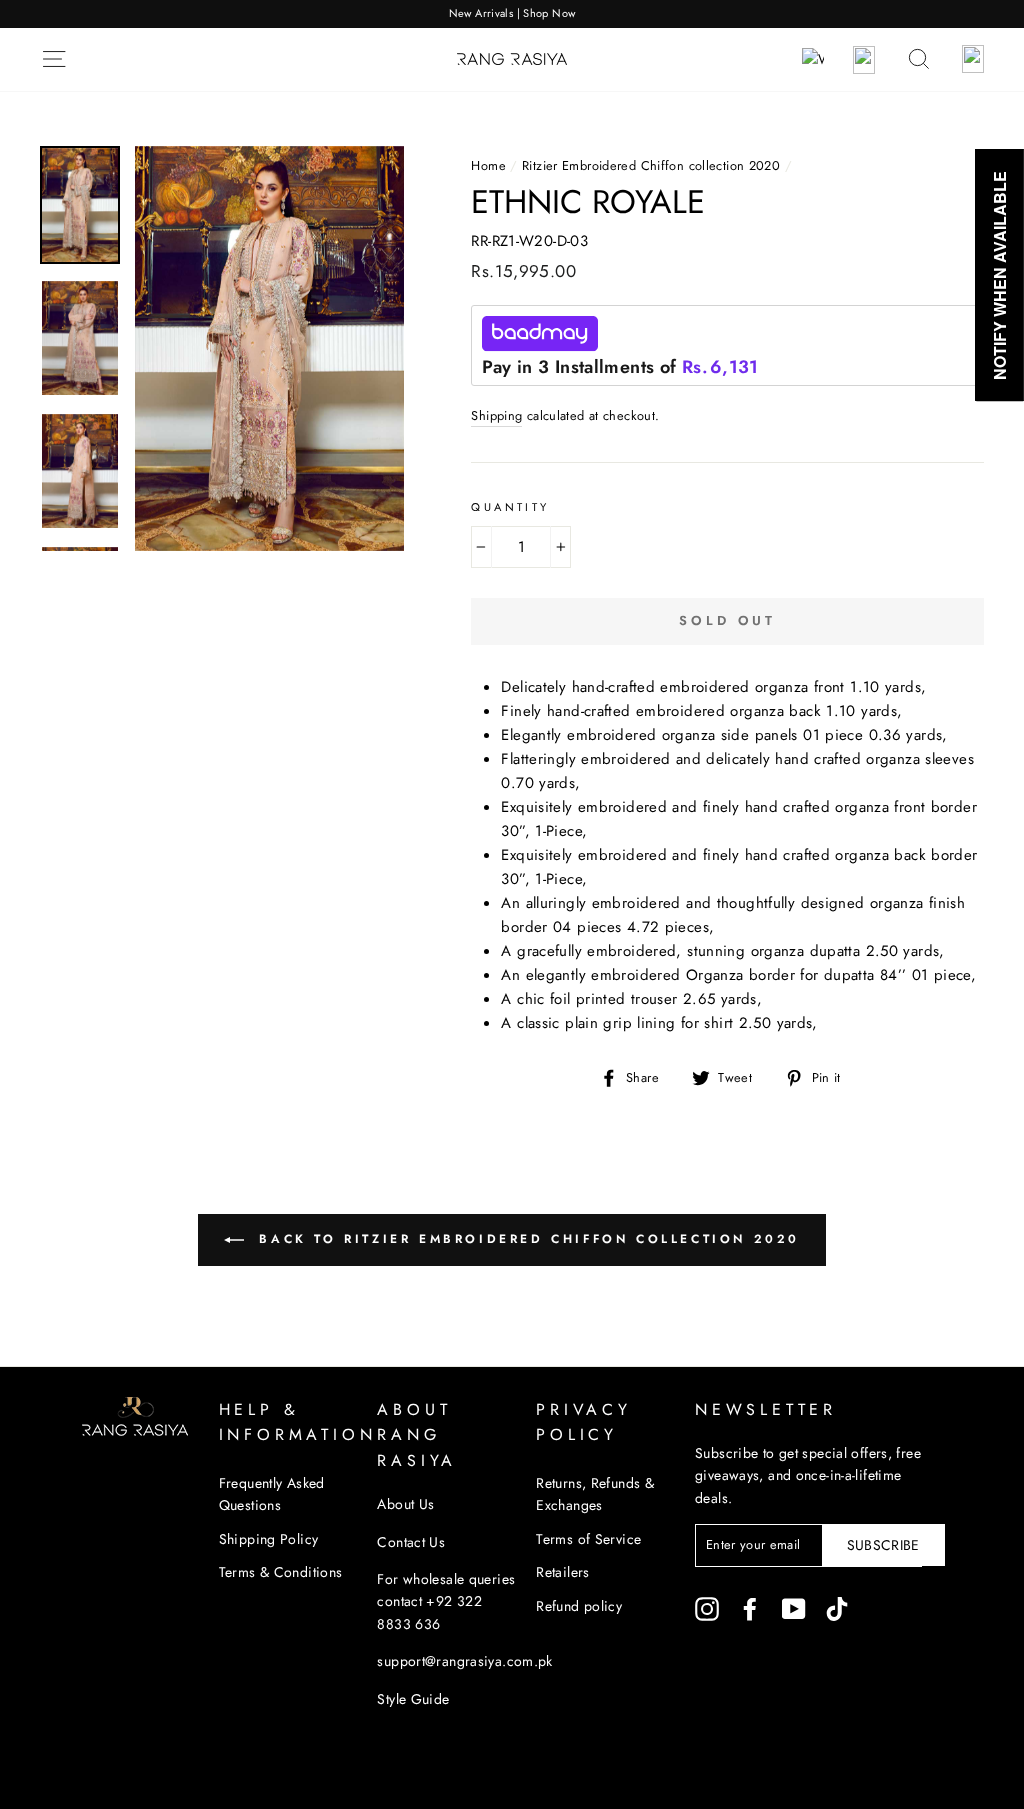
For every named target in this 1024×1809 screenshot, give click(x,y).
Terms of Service (588, 1539)
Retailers (562, 1572)
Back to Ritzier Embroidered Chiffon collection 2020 (526, 1238)
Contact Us (411, 1542)
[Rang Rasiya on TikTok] (837, 1609)
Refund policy (579, 1606)
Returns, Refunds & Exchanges (595, 1494)
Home (488, 165)
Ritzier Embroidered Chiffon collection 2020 (651, 165)
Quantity (510, 507)
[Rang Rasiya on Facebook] (750, 1609)
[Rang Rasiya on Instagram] (707, 1609)
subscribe (883, 1545)
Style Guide (413, 1699)
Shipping (496, 415)
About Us (405, 1504)
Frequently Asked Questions (272, 1494)
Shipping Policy (269, 1539)
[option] (512, 14)
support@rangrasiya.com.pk (464, 1661)
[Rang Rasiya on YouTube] (794, 1609)
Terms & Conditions (281, 1572)
